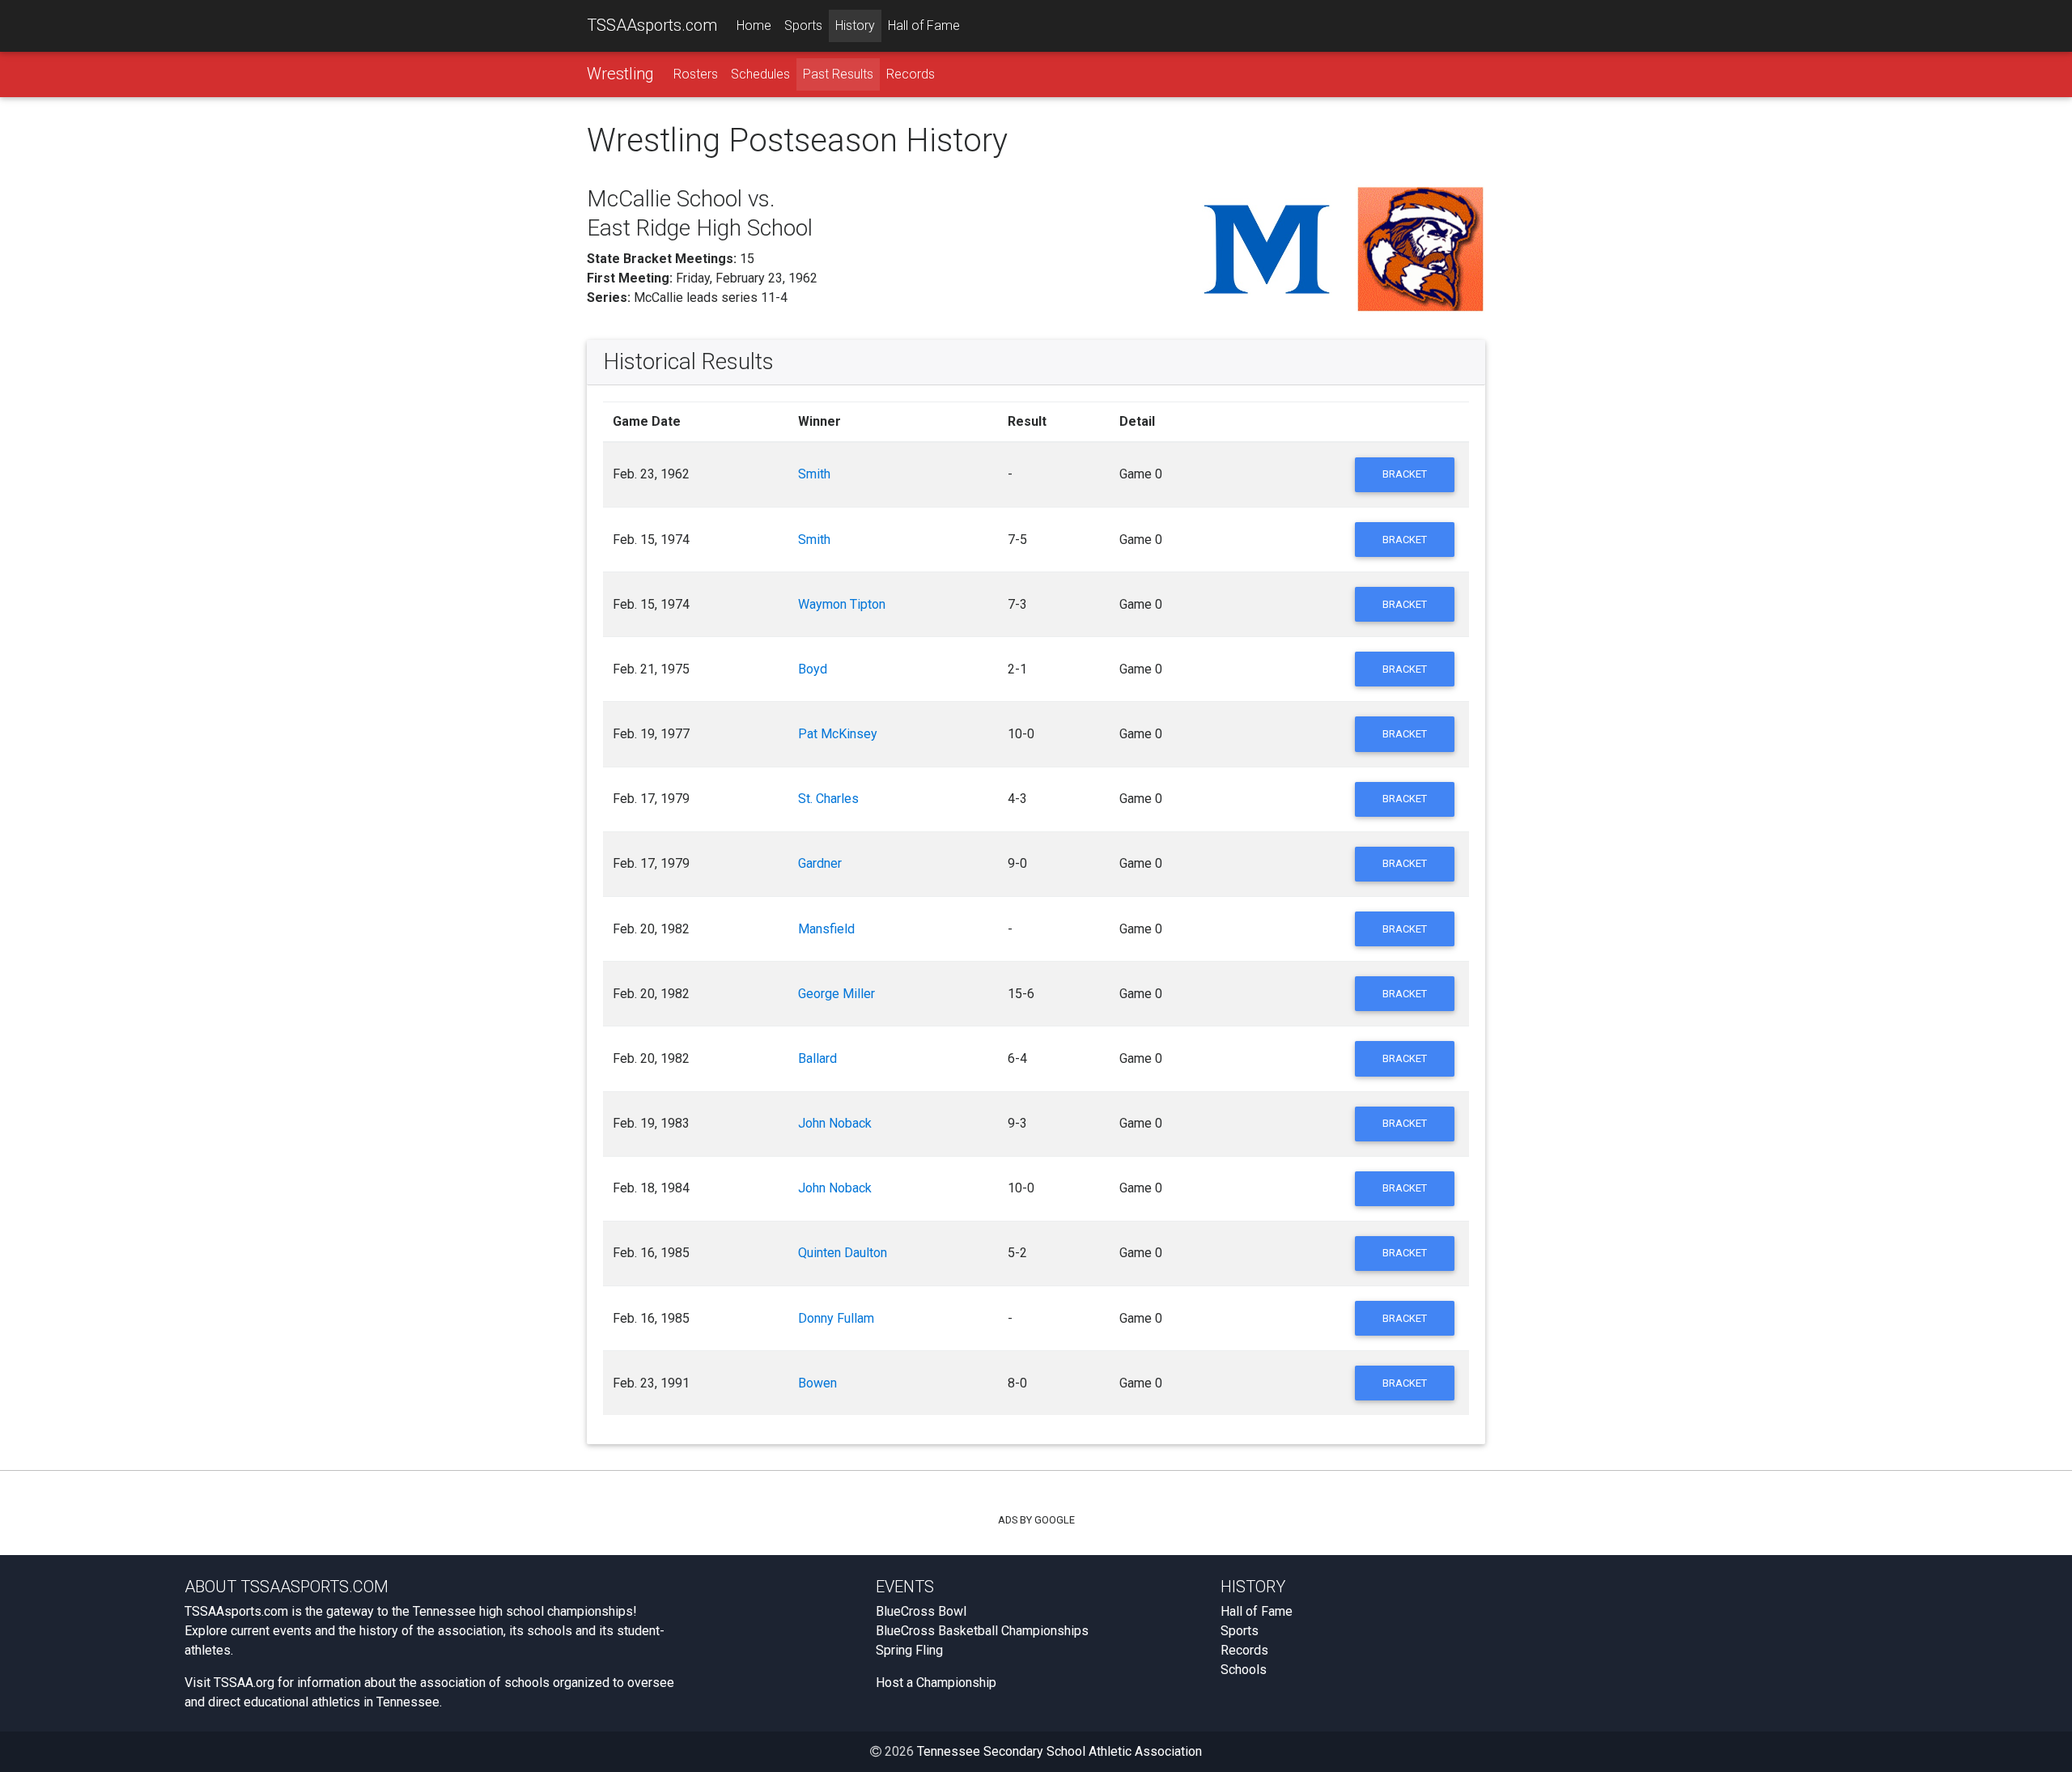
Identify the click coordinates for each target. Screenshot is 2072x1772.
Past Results (838, 74)
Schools (1244, 1670)
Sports (803, 25)
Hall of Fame (924, 25)
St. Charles (828, 799)
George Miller (836, 994)
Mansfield (826, 929)
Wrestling (620, 74)
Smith (814, 474)
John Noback (835, 1123)
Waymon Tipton (842, 604)
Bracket (1405, 474)
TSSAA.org (244, 1683)
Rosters (696, 74)
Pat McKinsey (838, 734)
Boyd (813, 669)
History (855, 25)
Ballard (817, 1058)
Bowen (817, 1383)
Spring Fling (909, 1650)
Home (754, 25)
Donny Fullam (836, 1318)
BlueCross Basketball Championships (982, 1631)
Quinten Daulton (843, 1253)
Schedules (760, 74)
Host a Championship (936, 1683)
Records (911, 74)
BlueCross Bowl (921, 1611)
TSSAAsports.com (652, 25)
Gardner (820, 863)
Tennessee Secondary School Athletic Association (1059, 1751)
